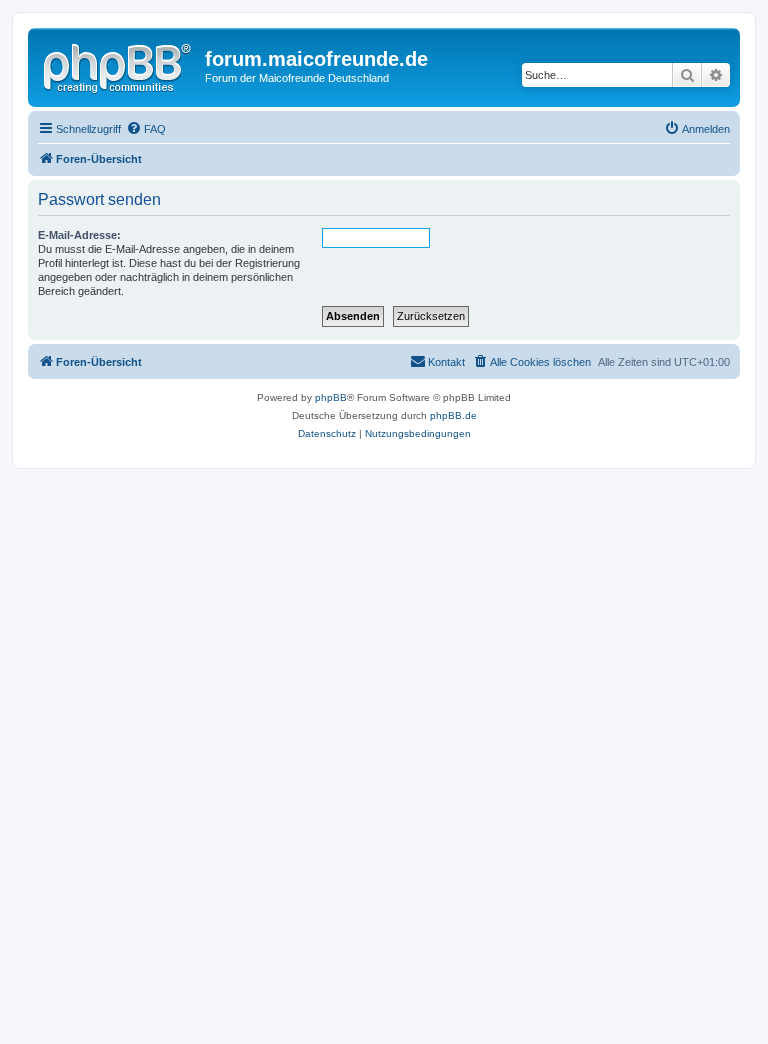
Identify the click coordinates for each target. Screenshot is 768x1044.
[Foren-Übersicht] (119, 65)
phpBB (331, 397)
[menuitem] (146, 129)
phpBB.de (453, 415)
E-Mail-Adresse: (79, 235)
